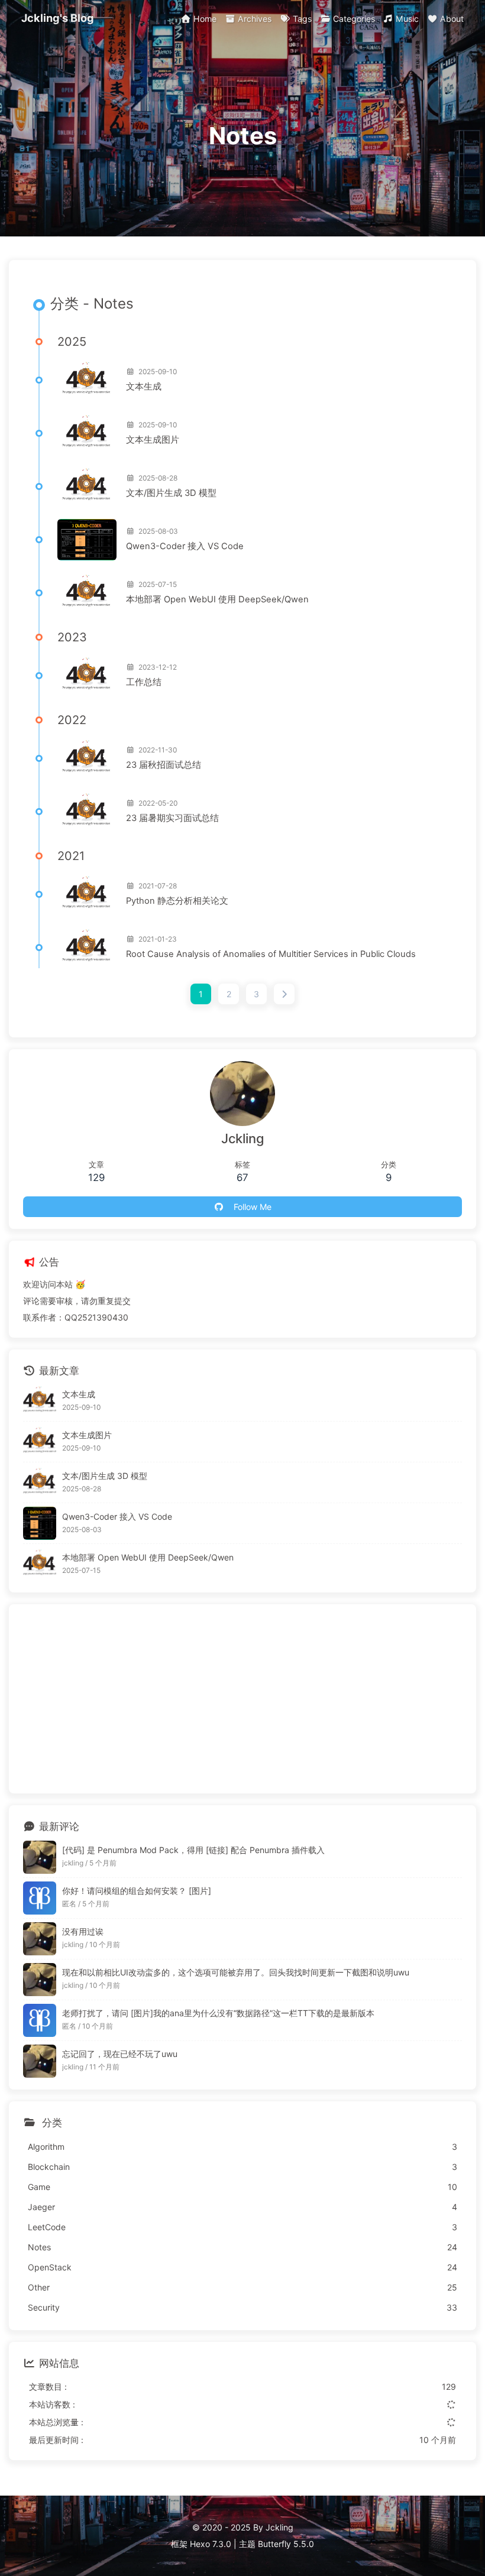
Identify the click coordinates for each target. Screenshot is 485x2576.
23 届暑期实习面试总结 (172, 818)
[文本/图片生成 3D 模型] (87, 486)
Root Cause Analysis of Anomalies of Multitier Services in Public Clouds (271, 954)
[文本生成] (87, 380)
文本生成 (144, 387)
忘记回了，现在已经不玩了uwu (120, 2054)
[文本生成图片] (87, 433)
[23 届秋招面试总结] (87, 758)
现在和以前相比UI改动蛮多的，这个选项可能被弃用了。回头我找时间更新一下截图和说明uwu (236, 1972)
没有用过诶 (83, 1931)
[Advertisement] (242, 1699)
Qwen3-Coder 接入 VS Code (185, 546)
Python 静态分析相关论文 (177, 901)
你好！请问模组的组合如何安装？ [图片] (137, 1891)
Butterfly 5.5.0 (286, 2544)
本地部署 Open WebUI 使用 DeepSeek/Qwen (217, 599)
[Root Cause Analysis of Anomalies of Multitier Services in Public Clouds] (87, 948)
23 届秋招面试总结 (164, 765)
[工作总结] (87, 676)
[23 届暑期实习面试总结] (87, 812)
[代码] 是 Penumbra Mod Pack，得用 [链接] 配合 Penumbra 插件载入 (193, 1850)
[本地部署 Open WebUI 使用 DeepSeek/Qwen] (87, 593)
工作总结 (144, 682)
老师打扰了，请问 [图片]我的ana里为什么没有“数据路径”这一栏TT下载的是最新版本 (218, 2013)
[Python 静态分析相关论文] (87, 894)
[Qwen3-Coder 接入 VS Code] (87, 540)
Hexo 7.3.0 (211, 2544)
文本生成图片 (153, 440)
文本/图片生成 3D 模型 (171, 493)
